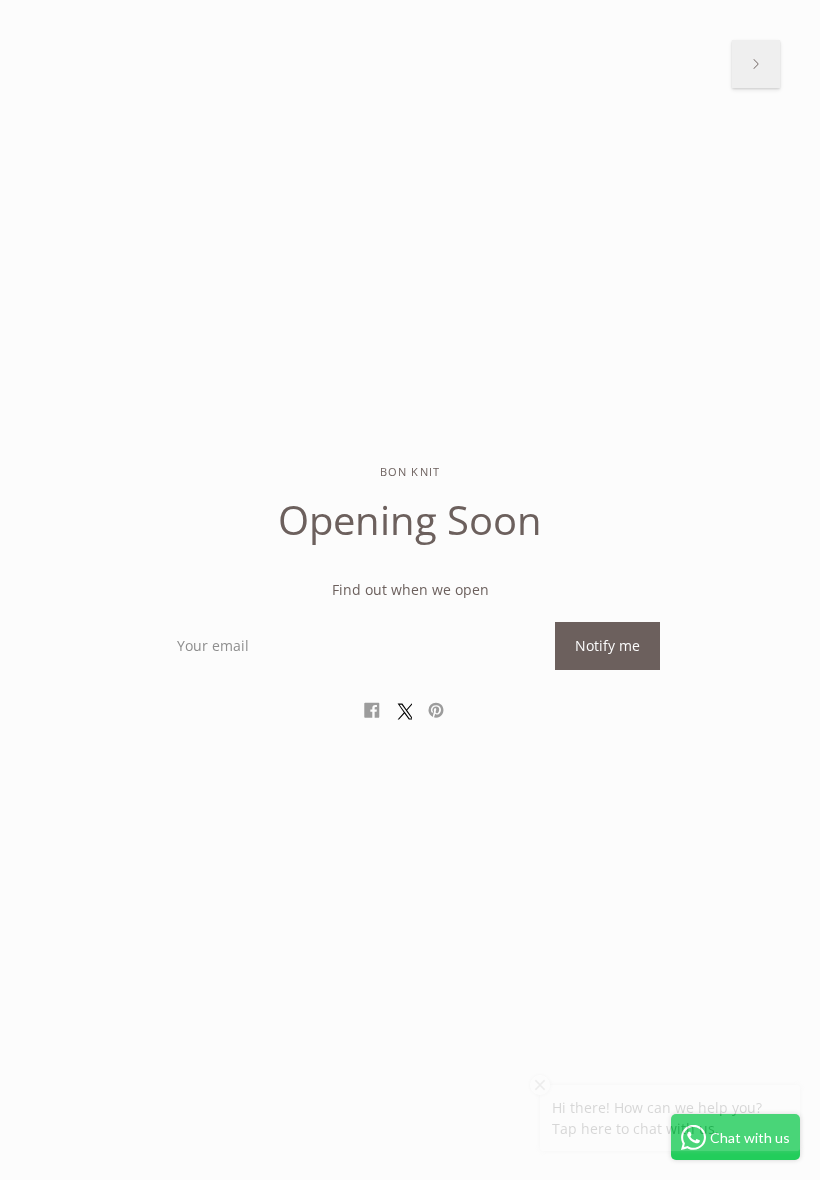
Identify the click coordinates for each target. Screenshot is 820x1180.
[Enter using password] (756, 64)
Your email (210, 621)
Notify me (607, 645)
